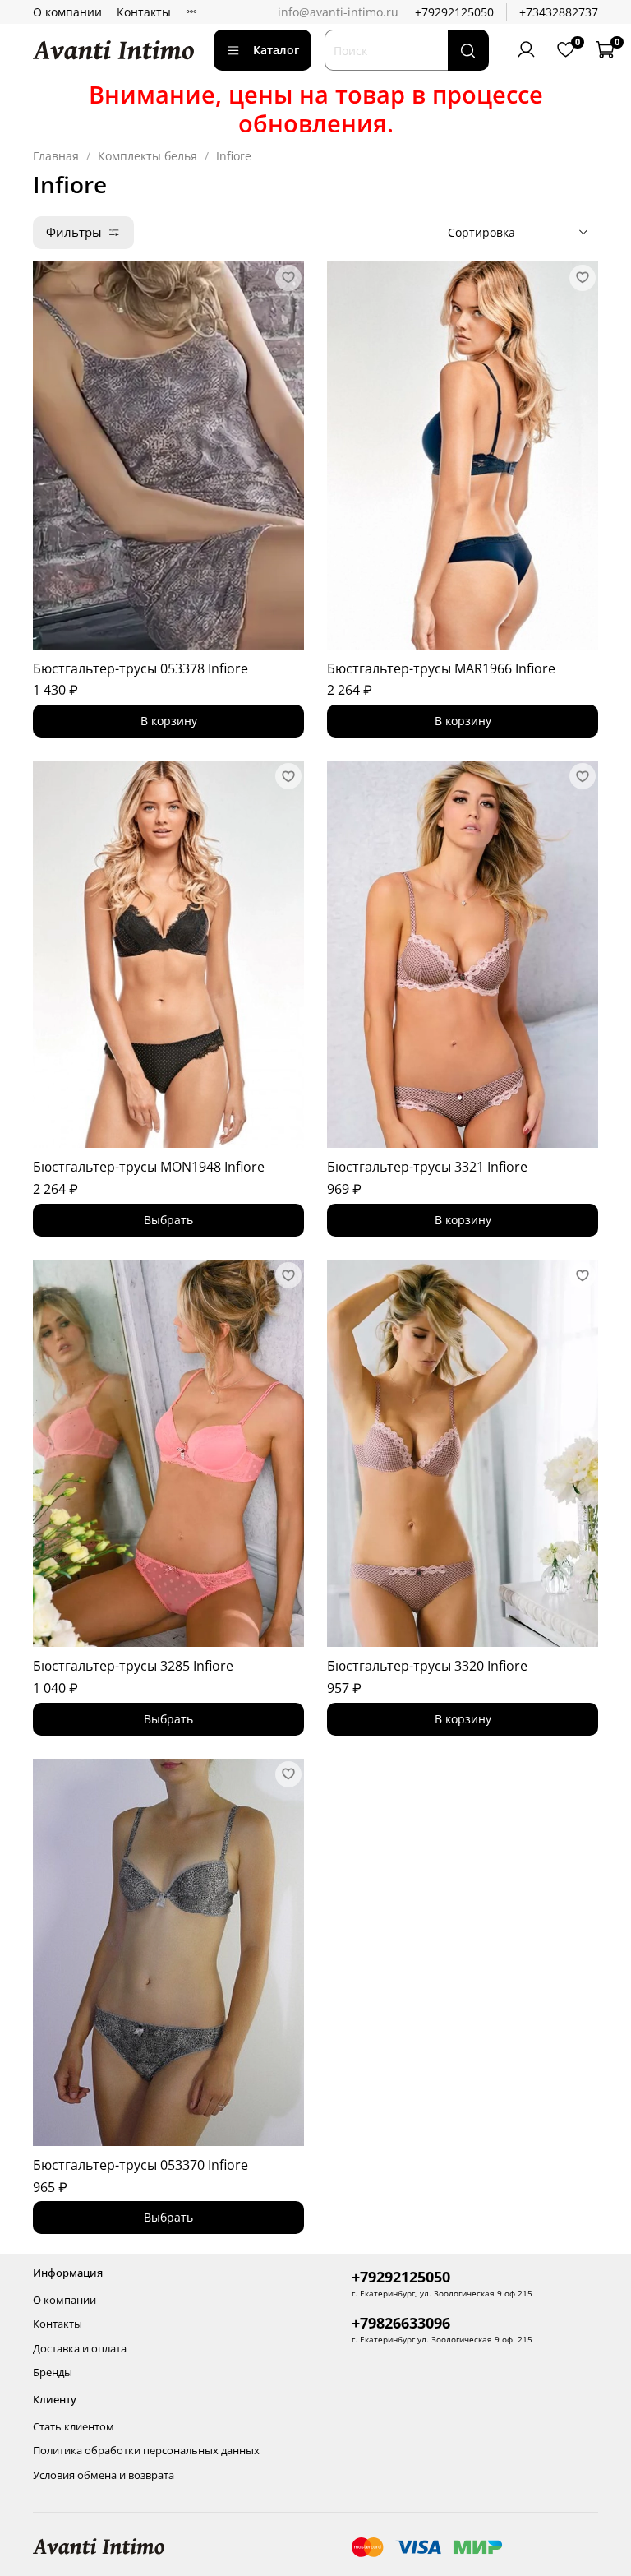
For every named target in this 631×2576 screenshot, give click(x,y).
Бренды (53, 2373)
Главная (56, 156)
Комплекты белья (147, 156)
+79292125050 (454, 12)
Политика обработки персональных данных (146, 2451)
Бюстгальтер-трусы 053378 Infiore (140, 668)
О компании (67, 12)
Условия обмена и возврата (104, 2475)
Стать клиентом (74, 2427)
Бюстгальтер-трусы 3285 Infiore (133, 1666)
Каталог (276, 50)
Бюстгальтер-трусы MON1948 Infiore (149, 1167)
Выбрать (168, 1220)
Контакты (144, 12)
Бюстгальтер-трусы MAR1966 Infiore (441, 668)
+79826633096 (401, 2323)
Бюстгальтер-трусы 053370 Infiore (140, 2165)
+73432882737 (559, 12)
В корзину (169, 721)
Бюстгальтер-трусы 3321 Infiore (427, 1167)
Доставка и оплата (80, 2349)
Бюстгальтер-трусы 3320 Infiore (427, 1666)
